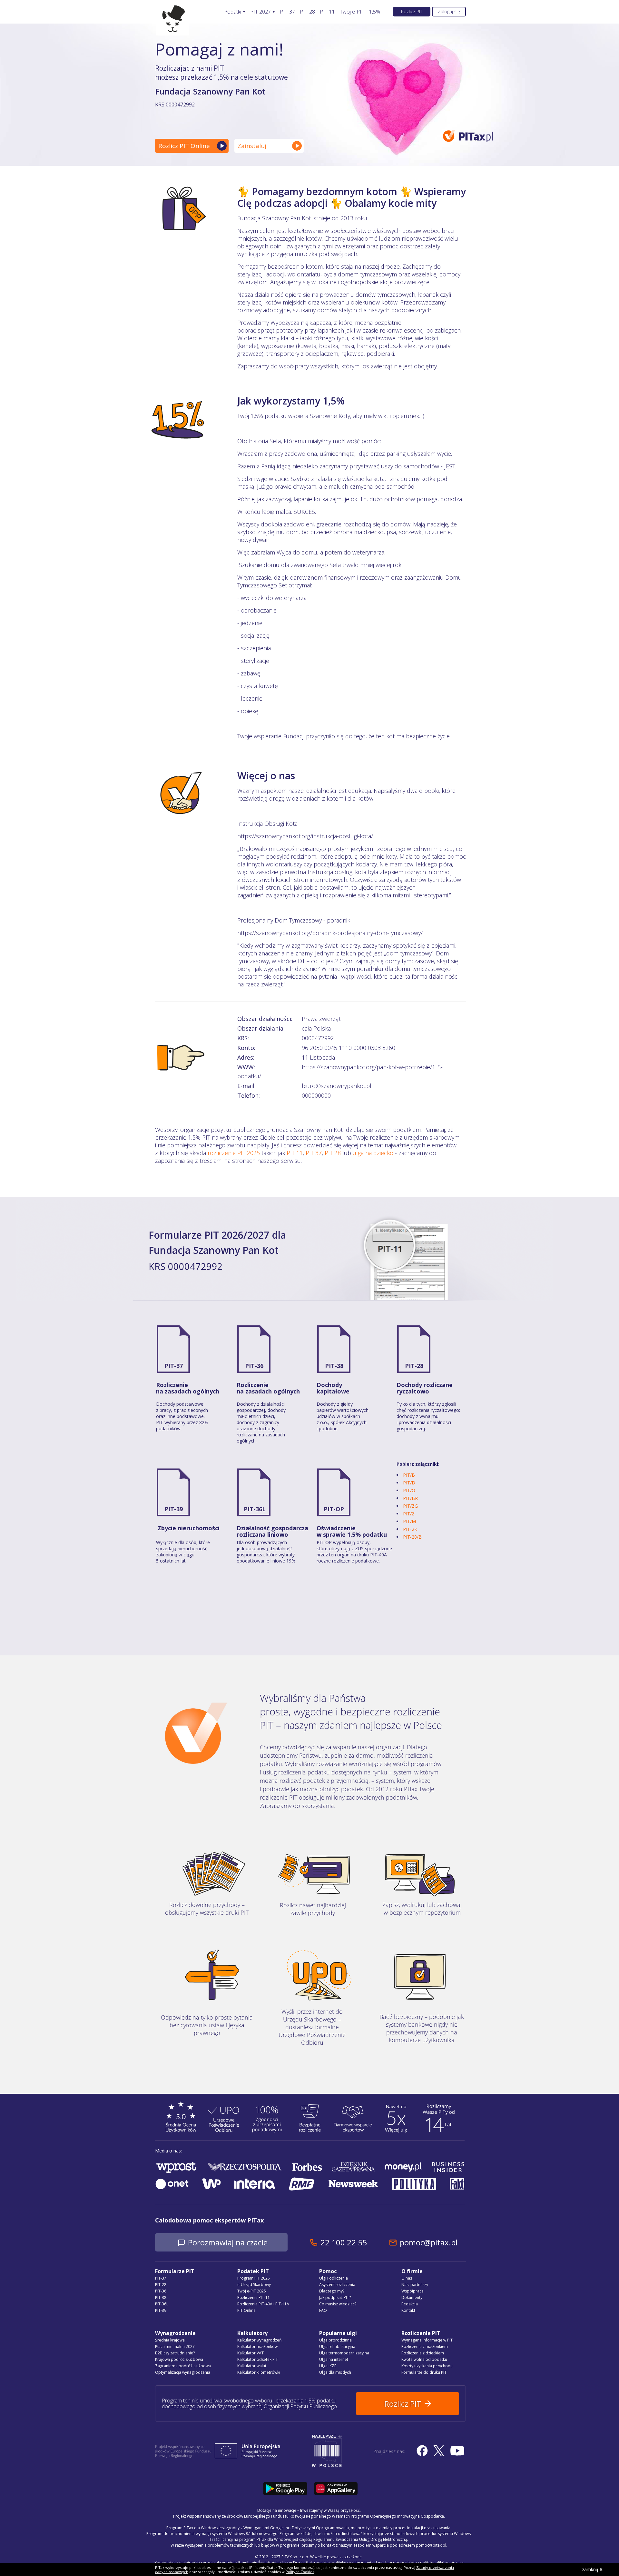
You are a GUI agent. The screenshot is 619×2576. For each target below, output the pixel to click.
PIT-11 (327, 12)
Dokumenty (412, 2297)
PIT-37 (287, 12)
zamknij (590, 2569)
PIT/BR (410, 1498)
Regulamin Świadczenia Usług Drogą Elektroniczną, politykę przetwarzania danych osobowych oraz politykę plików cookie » (351, 2563)
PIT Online (246, 2310)
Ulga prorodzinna (335, 2340)
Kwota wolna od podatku (424, 2359)
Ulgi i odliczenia (334, 2278)
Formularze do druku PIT (424, 2372)
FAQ (323, 2310)
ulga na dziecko (373, 1153)
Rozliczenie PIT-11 (254, 2297)
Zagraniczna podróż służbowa (183, 2366)
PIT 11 (295, 1153)
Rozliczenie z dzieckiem (423, 2353)
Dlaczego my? (332, 2291)
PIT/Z (409, 1514)
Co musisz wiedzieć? (338, 2304)
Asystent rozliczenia (337, 2285)
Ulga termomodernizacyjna (344, 2353)
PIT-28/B (412, 1537)
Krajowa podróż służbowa (179, 2359)
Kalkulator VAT (251, 2353)
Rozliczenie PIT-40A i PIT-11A (263, 2304)
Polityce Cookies (300, 2572)
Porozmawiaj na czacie (228, 2242)
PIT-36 (254, 1366)
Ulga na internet (334, 2359)
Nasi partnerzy (415, 2285)
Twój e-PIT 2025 (252, 2291)
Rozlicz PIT (412, 11)
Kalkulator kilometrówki (259, 2372)
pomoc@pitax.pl (429, 2242)
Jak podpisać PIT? (335, 2297)
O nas (407, 2278)
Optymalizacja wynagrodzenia (183, 2372)
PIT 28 (333, 1153)
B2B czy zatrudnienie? (175, 2353)
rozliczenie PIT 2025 (234, 1153)
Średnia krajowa (170, 2340)
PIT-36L (255, 1509)
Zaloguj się (449, 11)
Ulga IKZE (328, 2366)
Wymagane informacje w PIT (427, 2340)
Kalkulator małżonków (257, 2346)
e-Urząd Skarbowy (254, 2285)
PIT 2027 (260, 12)
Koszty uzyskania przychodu (427, 2366)
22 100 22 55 (344, 2242)
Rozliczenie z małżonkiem (425, 2346)
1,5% (375, 12)
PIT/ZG (410, 1506)
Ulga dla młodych (335, 2372)
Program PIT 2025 (254, 2278)
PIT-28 (307, 12)
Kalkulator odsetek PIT (258, 2359)
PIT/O (409, 1490)
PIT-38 (334, 1366)
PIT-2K (410, 1529)
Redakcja (410, 2304)
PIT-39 (174, 1509)
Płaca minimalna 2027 (175, 2346)
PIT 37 (314, 1153)
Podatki (233, 12)
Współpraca (413, 2291)
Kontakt (408, 2310)
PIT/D (409, 1483)
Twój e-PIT (352, 12)
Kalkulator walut (252, 2366)
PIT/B (409, 1475)
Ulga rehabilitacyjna (337, 2346)
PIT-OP (334, 1509)
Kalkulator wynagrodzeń (259, 2340)
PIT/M (409, 1521)
